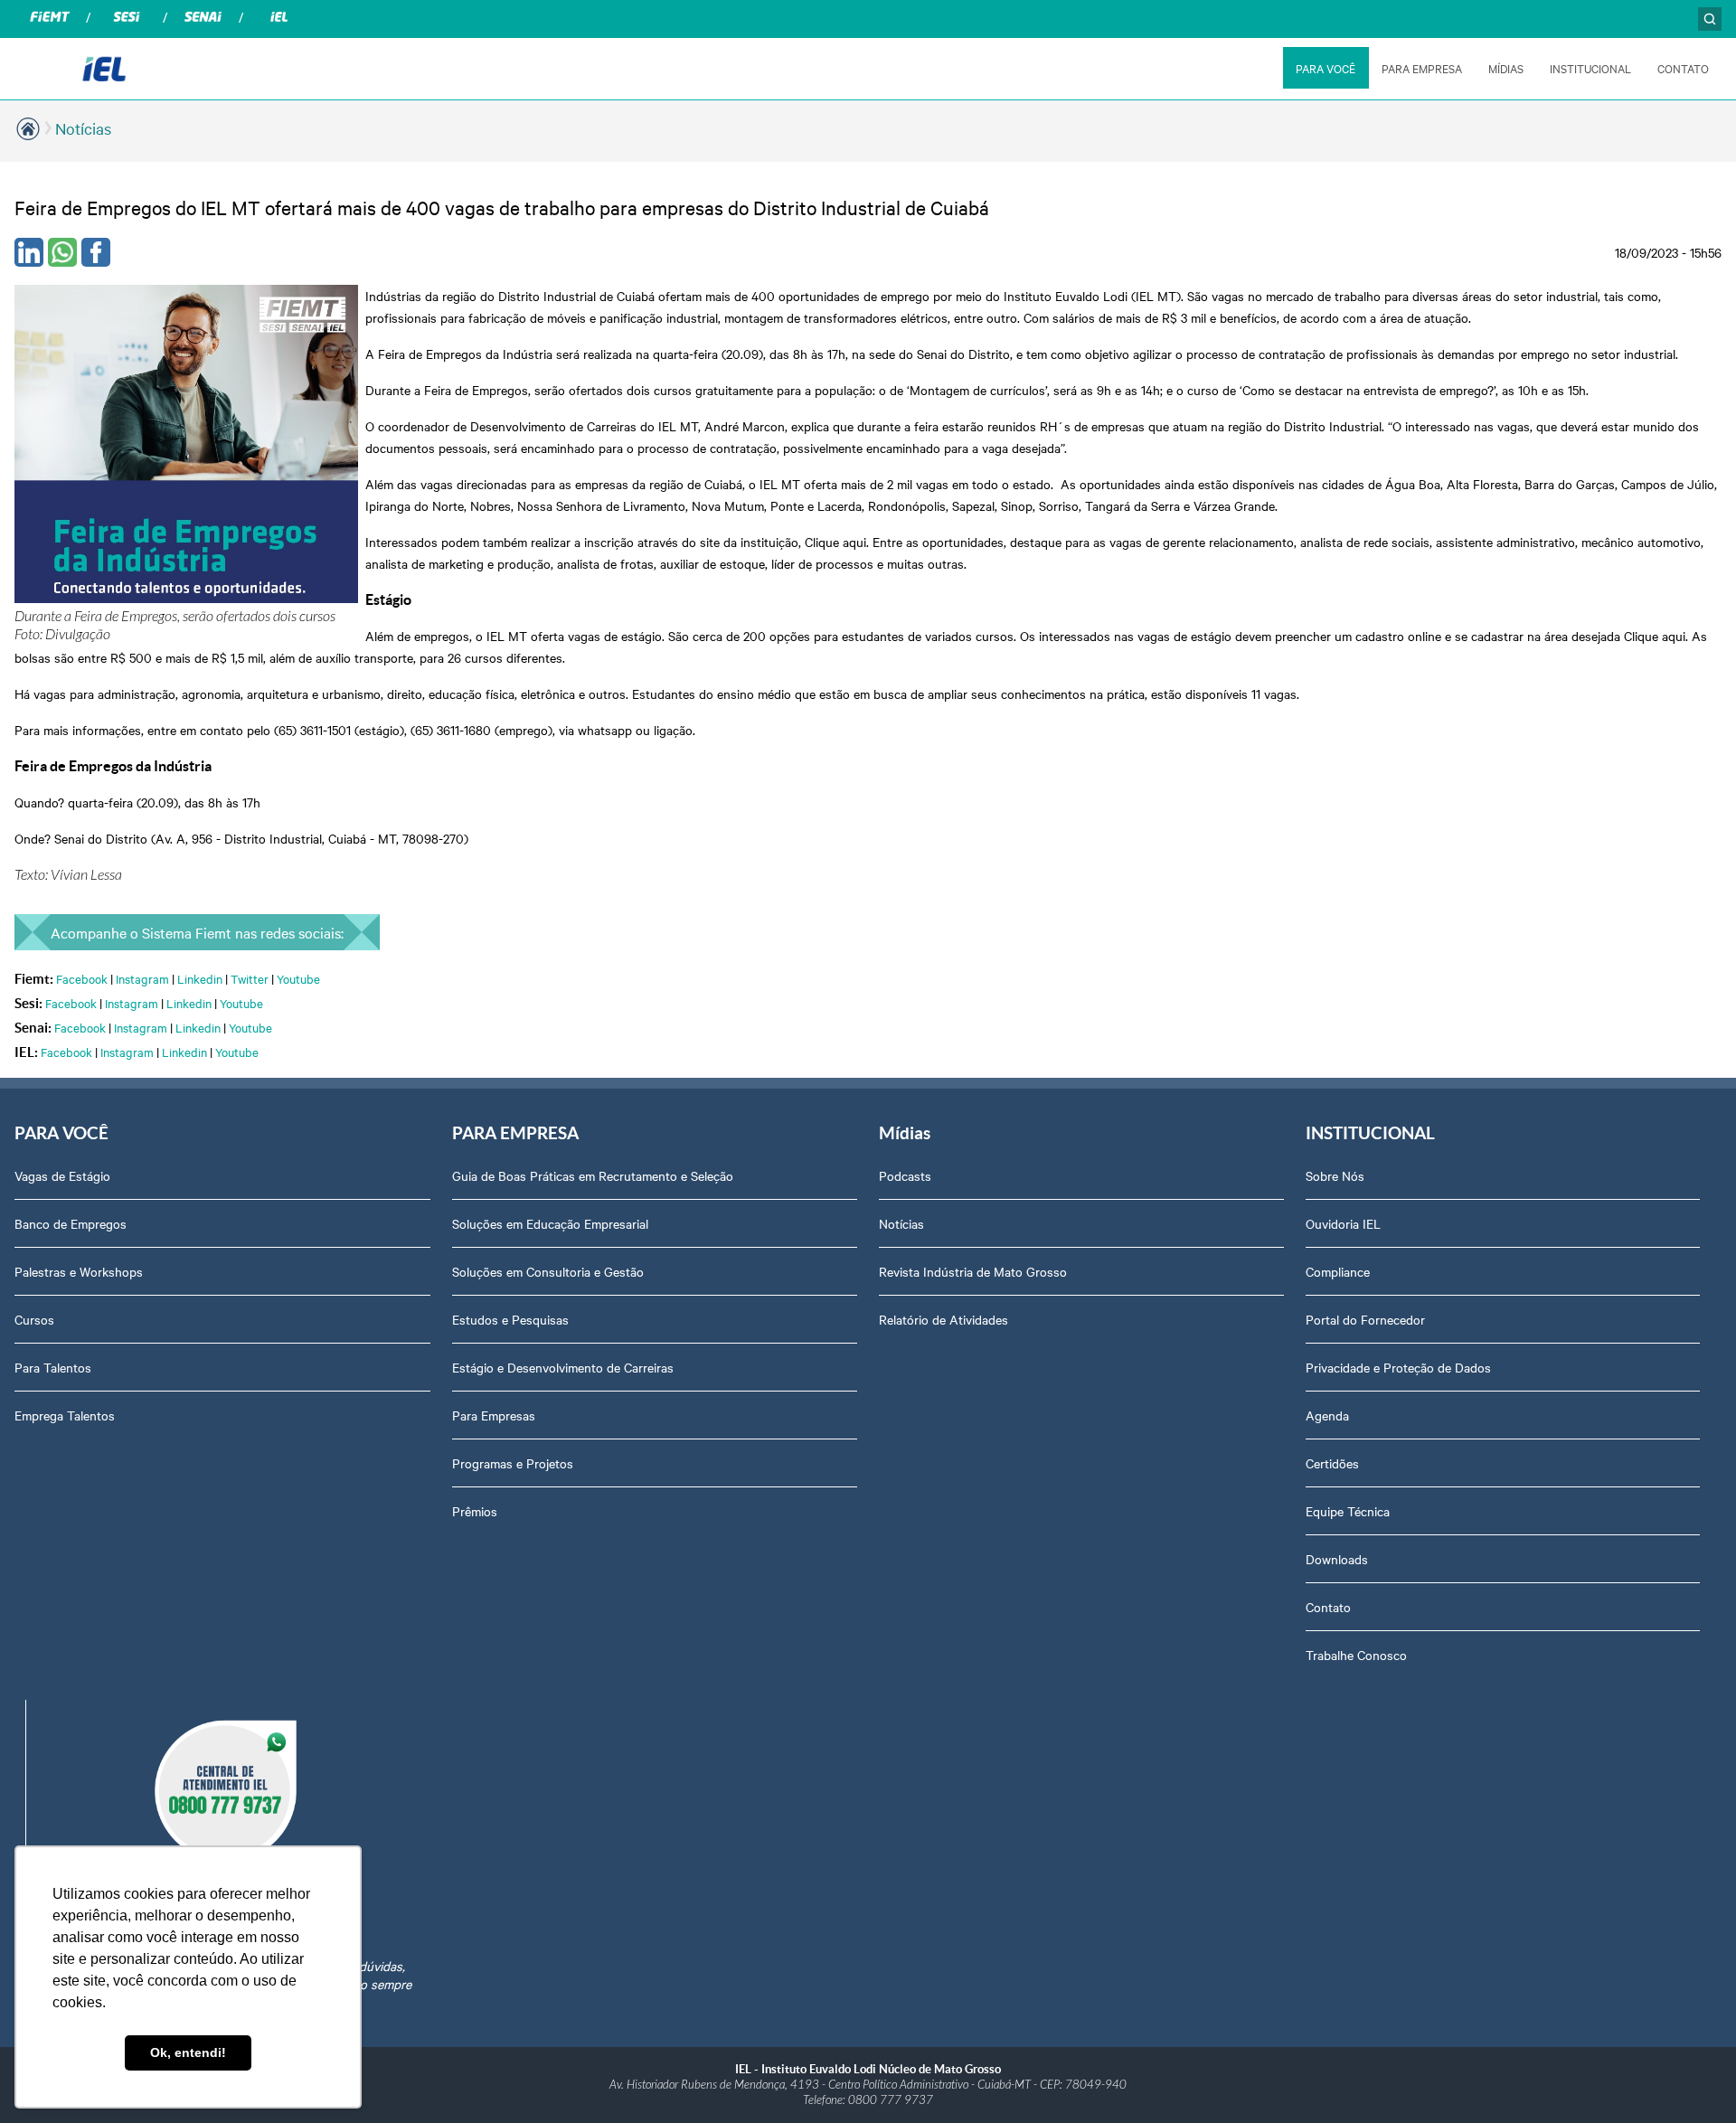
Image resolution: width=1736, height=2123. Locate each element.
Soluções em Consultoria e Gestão (548, 1271)
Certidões (1332, 1463)
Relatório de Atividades (943, 1319)
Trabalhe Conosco (1356, 1655)
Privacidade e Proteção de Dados (1398, 1367)
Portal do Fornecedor (1365, 1319)
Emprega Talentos (65, 1415)
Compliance (1338, 1271)
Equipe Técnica (1348, 1511)
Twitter (250, 978)
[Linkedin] (29, 252)
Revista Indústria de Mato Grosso (973, 1271)
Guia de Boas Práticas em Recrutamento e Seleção (593, 1175)
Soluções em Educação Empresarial (550, 1223)
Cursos (34, 1319)
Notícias (83, 128)
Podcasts (905, 1175)
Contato (1328, 1607)
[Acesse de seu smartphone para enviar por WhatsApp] (62, 252)
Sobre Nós (1335, 1175)
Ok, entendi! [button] (188, 2052)
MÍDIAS (1506, 68)
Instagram (142, 978)
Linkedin (200, 978)
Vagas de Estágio (62, 1175)
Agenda (1327, 1415)
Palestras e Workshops (79, 1271)
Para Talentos (53, 1367)
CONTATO (1683, 68)
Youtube (298, 978)
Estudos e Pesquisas (510, 1319)
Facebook (82, 978)
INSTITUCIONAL (1590, 68)
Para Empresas (494, 1415)
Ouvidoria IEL (1343, 1223)
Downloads (1337, 1559)
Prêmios (475, 1511)
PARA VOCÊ (1326, 68)
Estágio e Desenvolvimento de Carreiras (563, 1367)
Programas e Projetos (513, 1463)
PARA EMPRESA (1422, 68)
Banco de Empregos (71, 1223)
